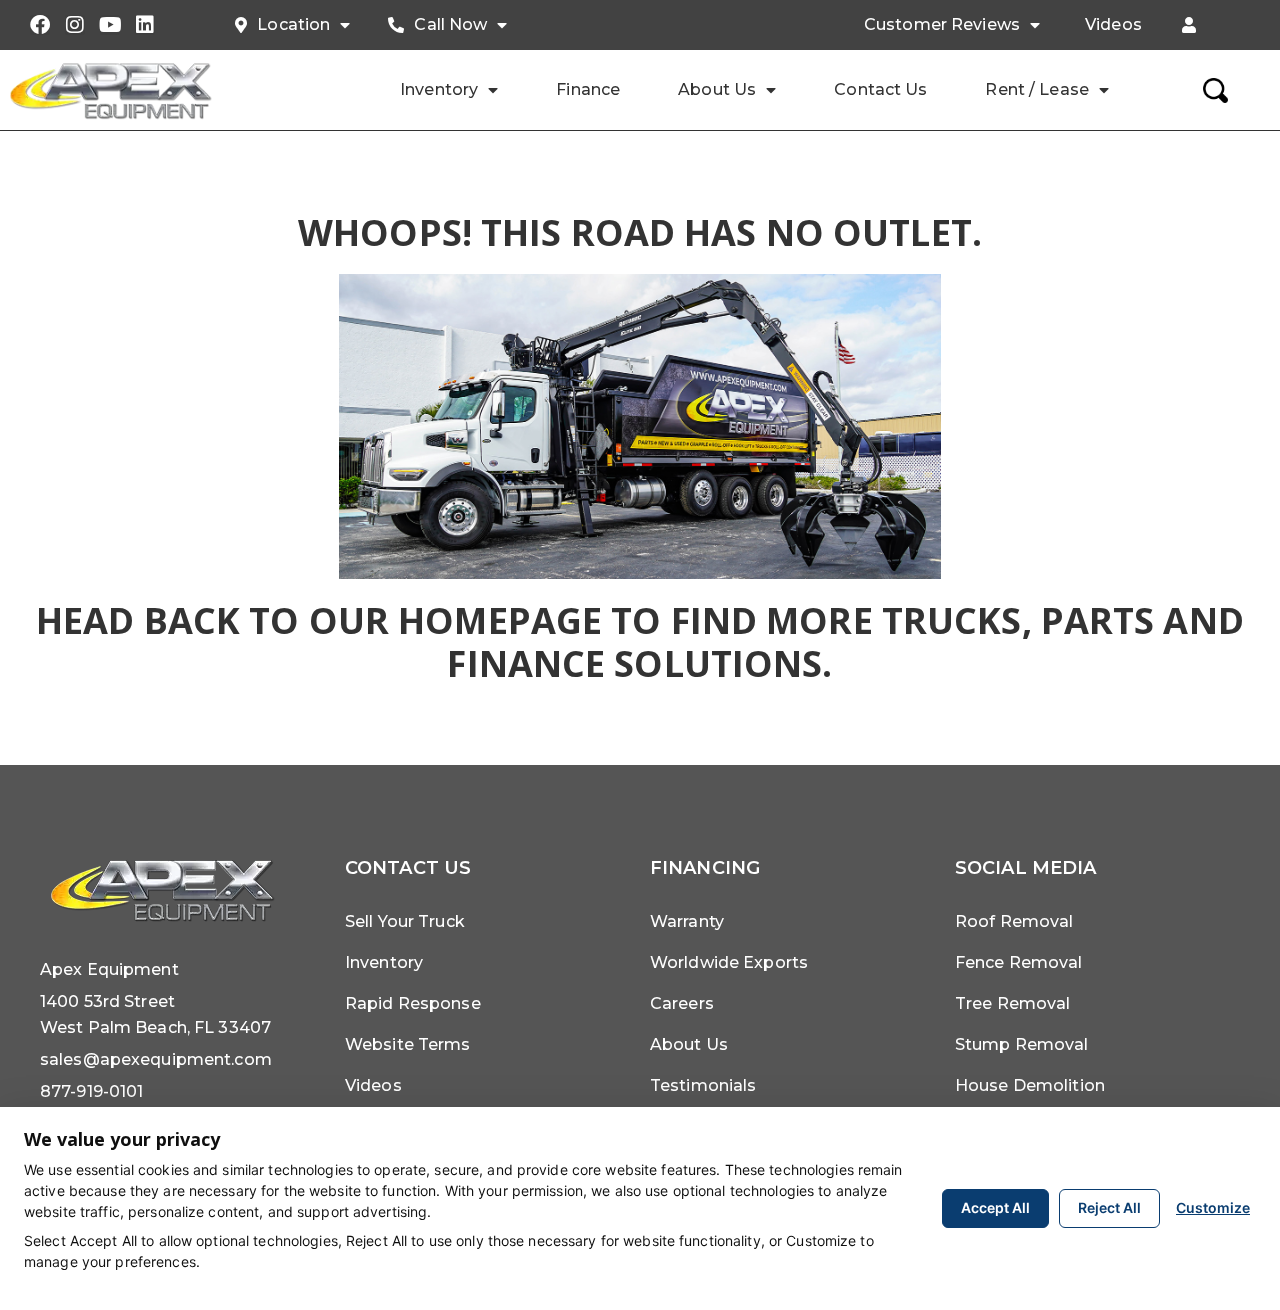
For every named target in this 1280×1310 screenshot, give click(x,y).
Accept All (995, 1207)
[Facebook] (40, 25)
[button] (1189, 25)
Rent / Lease (1036, 89)
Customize (1213, 1207)
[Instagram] (75, 25)
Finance (588, 89)
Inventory (439, 89)
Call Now (450, 24)
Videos (1113, 24)
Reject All (1109, 1207)
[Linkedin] (145, 25)
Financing (705, 868)
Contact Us (880, 89)
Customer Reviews (942, 24)
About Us (717, 89)
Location (293, 24)
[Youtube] (110, 25)
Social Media (1025, 868)
